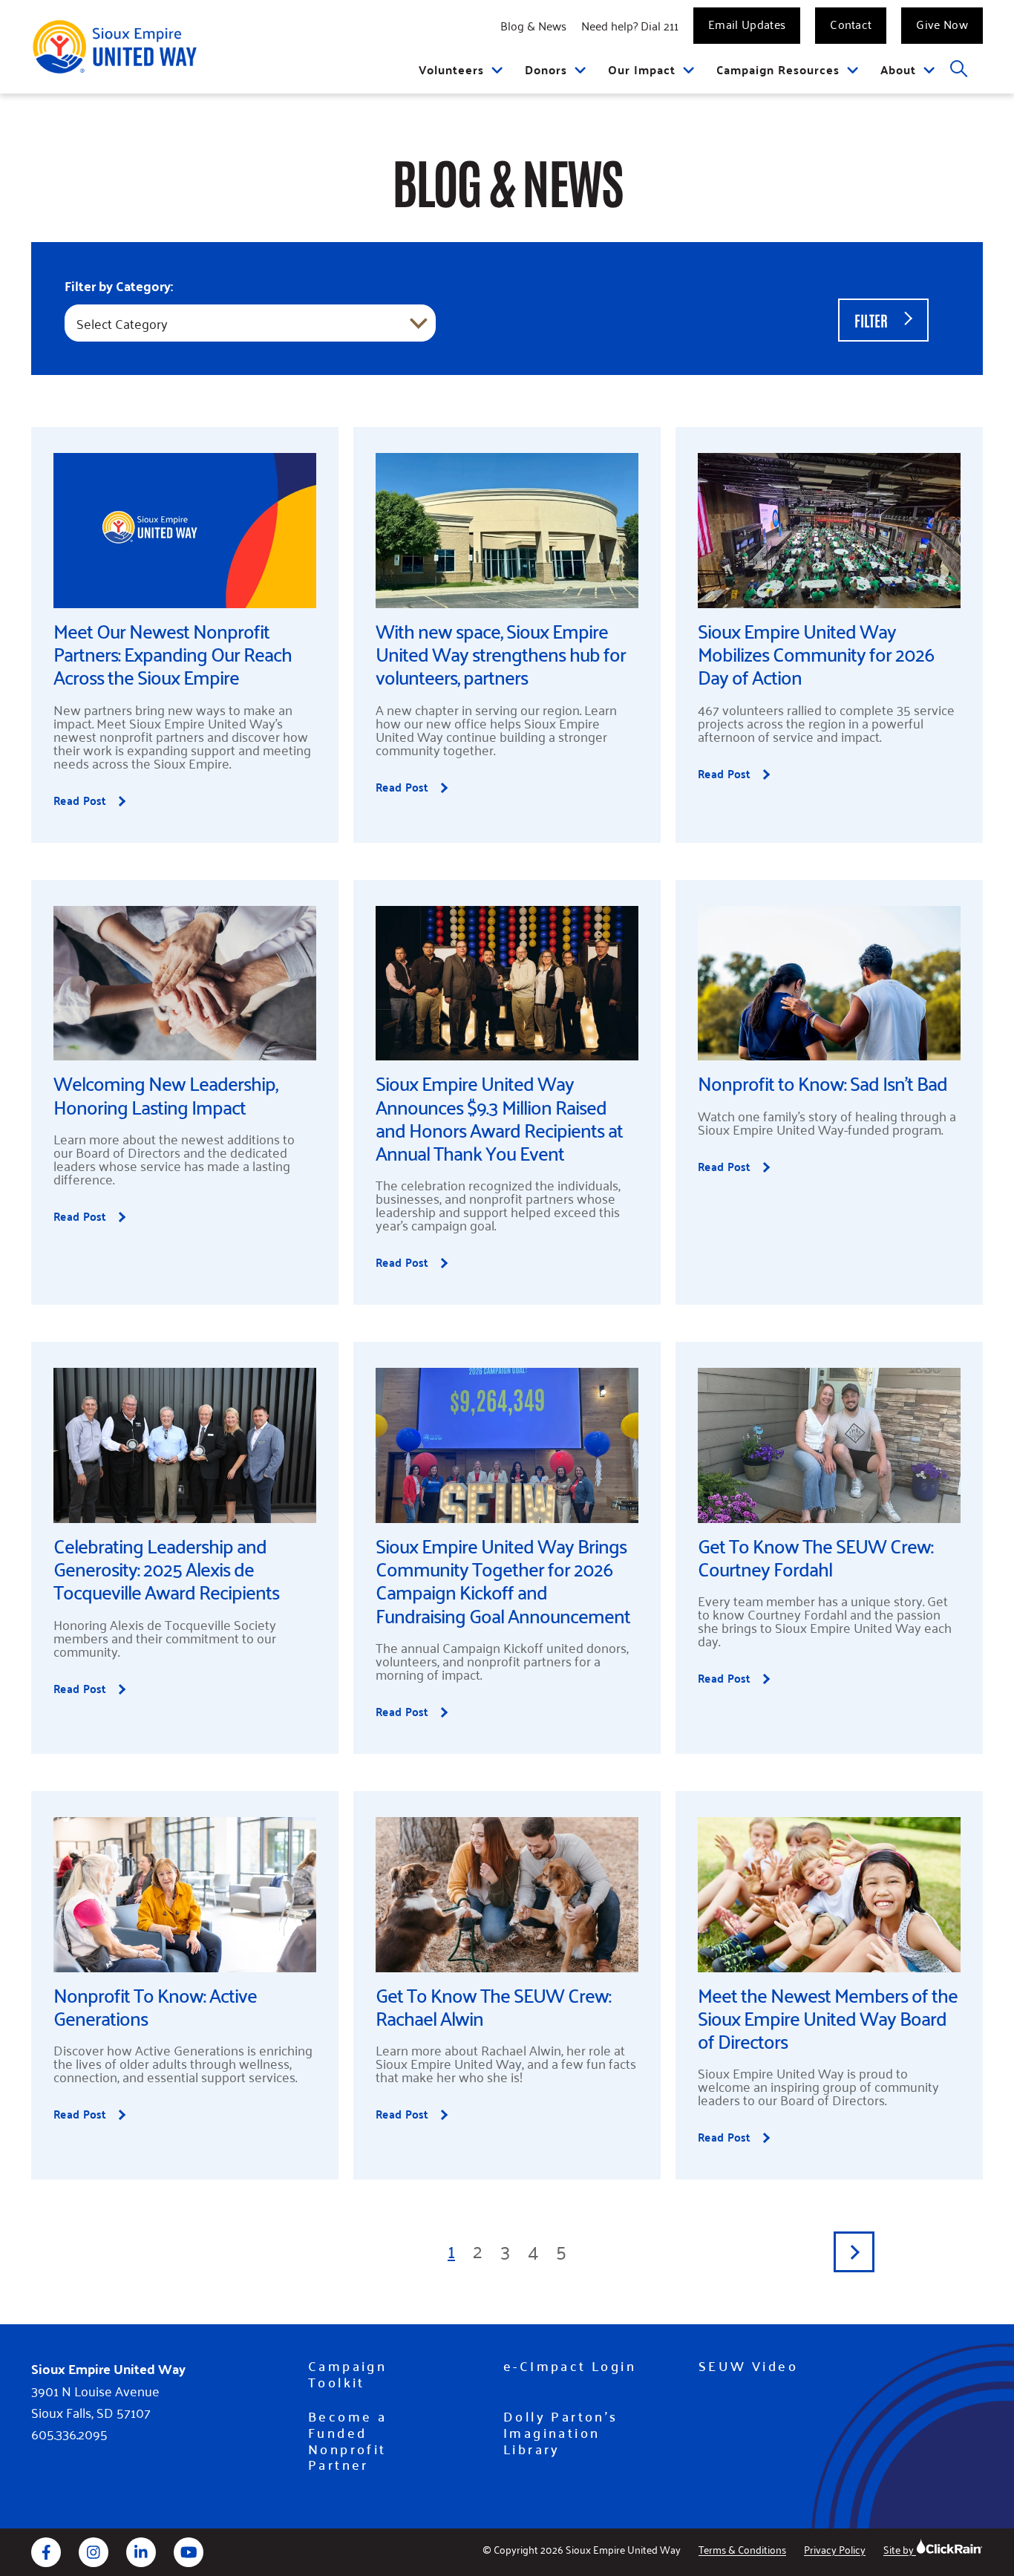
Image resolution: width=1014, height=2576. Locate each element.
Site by (900, 2549)
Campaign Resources (778, 69)
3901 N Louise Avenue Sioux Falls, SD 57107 (95, 2401)
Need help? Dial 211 (630, 25)
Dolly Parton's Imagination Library (561, 2432)
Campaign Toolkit (347, 2374)
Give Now (942, 24)
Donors (546, 69)
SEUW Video (748, 2366)
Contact (851, 24)
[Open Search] (959, 69)
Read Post (110, 800)
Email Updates (747, 24)
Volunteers (451, 69)
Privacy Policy (835, 2549)
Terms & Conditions (742, 2549)
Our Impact (642, 69)
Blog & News (533, 25)
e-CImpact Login (570, 2366)
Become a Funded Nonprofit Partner (347, 2440)
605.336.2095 (69, 2434)
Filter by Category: (119, 286)
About (898, 69)
